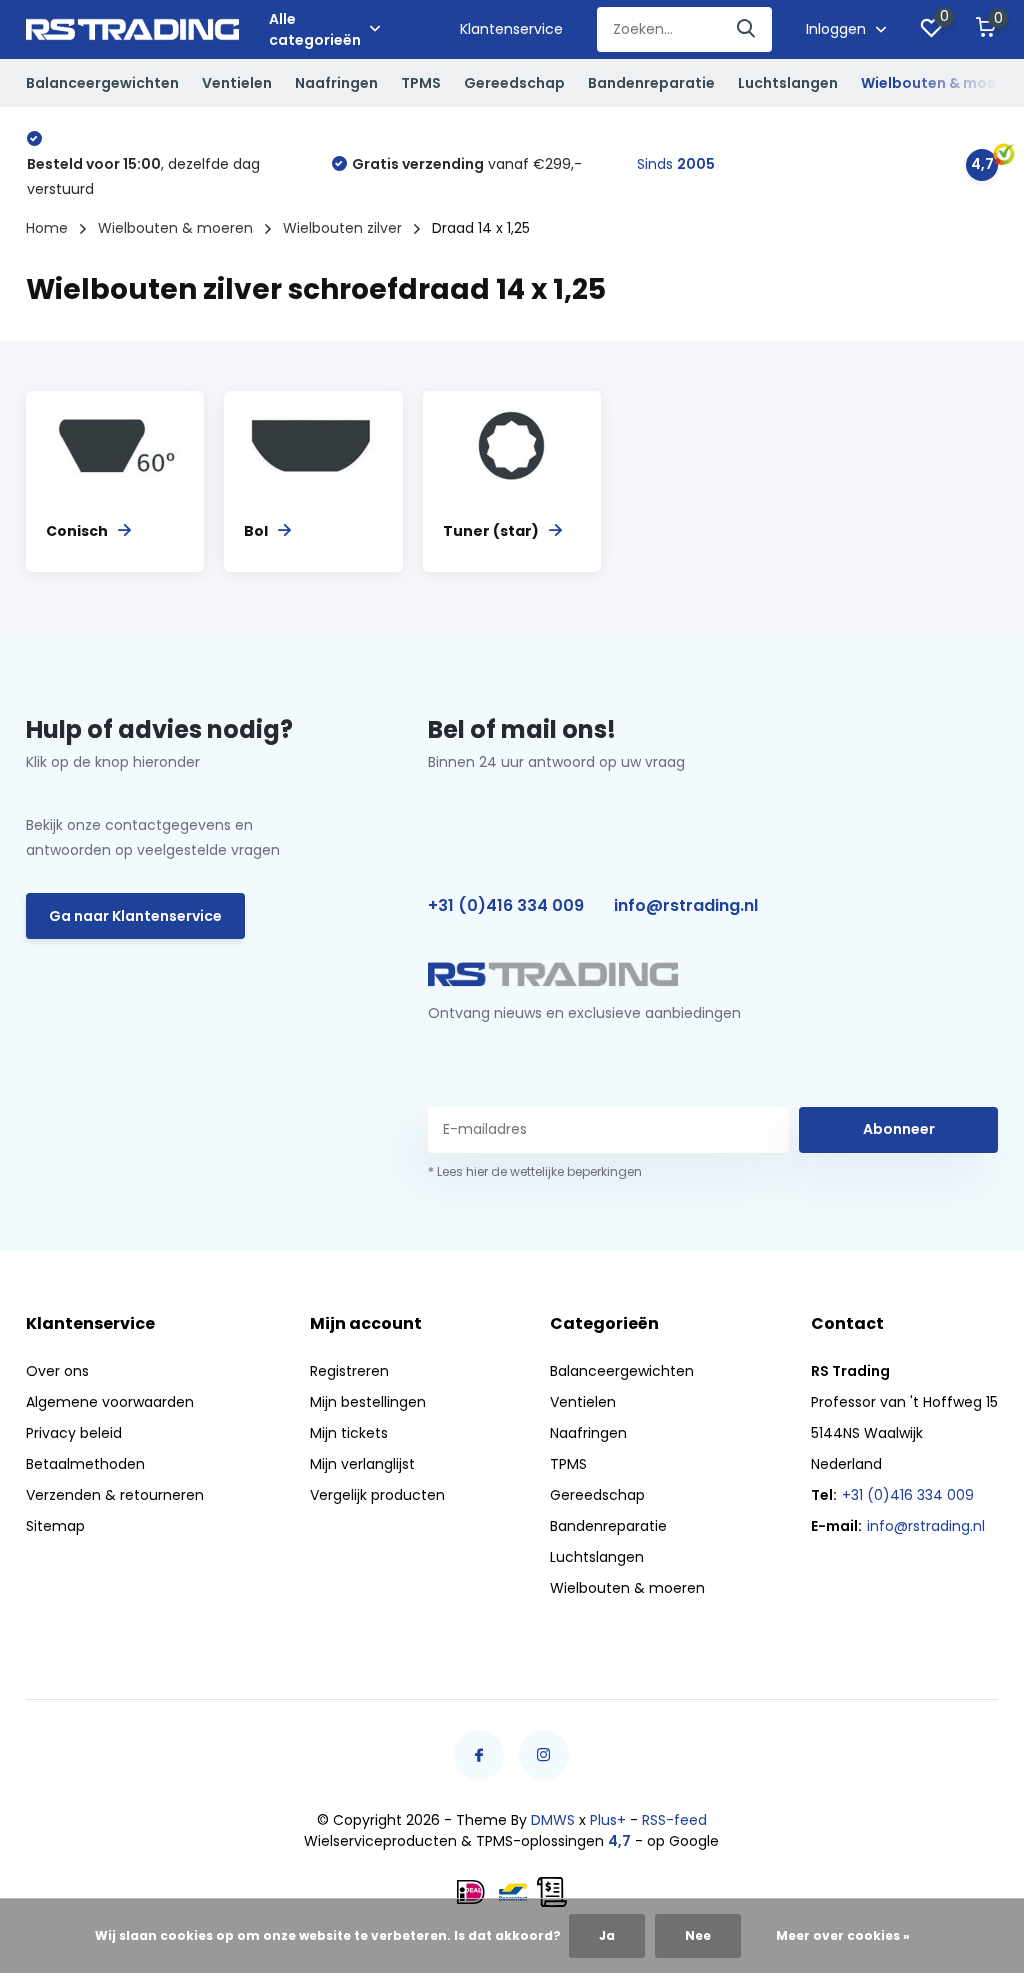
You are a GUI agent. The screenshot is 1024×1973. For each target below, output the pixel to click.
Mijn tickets (349, 1433)
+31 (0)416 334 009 (506, 905)
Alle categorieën (315, 29)
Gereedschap (514, 83)
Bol (256, 531)
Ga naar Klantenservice (135, 916)
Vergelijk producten (377, 1495)
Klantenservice (511, 29)
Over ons (57, 1371)
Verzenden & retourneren (115, 1495)
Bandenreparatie (651, 83)
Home (47, 228)
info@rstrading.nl (686, 905)
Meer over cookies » (843, 1935)
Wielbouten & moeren (940, 83)
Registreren (349, 1371)
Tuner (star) (491, 531)
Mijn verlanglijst (362, 1464)
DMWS (553, 1820)
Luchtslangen (788, 83)
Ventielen (237, 83)
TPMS (421, 83)
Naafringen (336, 83)
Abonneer (899, 1129)
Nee (698, 1935)
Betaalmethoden (85, 1464)
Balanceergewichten (102, 83)
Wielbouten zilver (342, 228)
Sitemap (55, 1526)
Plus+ (608, 1820)
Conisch (77, 531)
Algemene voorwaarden (110, 1402)
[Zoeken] (747, 29)
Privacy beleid (74, 1433)
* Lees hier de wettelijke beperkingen (535, 1171)
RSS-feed (674, 1820)
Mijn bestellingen (368, 1402)
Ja (607, 1935)
